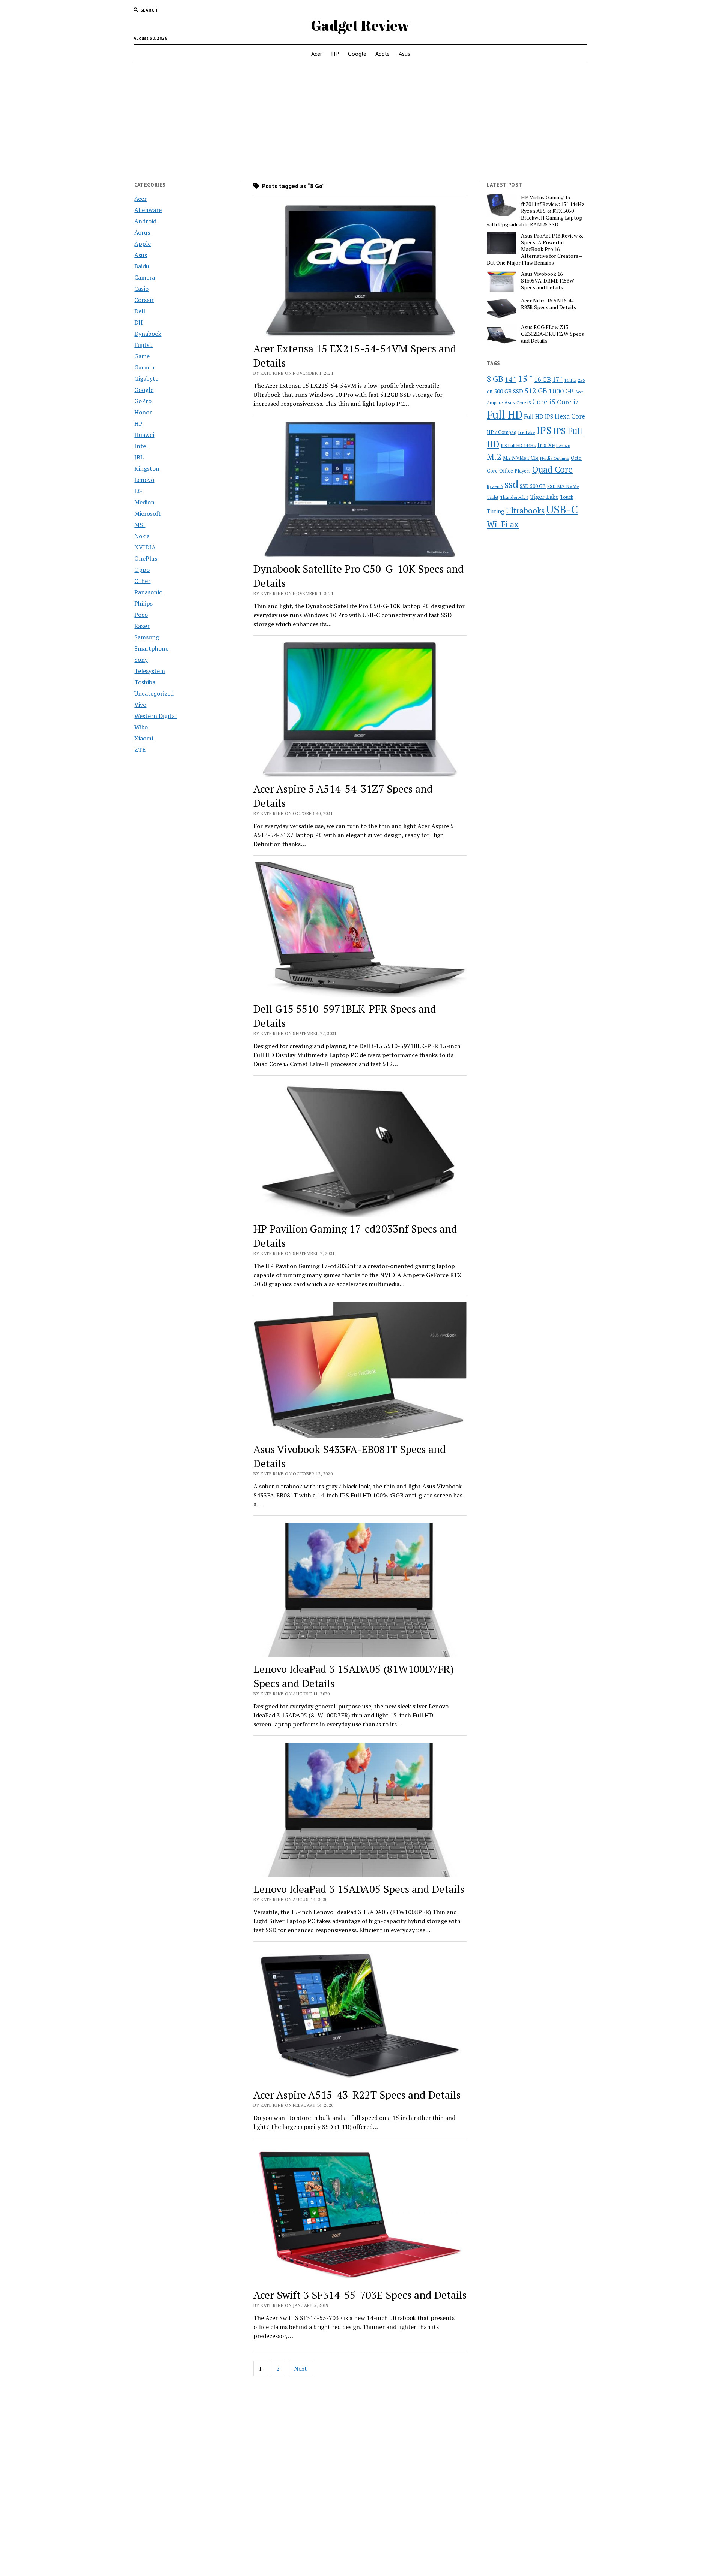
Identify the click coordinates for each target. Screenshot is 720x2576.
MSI (140, 525)
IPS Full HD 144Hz (518, 445)
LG (138, 491)
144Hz (570, 380)
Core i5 (544, 402)
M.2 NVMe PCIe (521, 458)
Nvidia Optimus (555, 458)
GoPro (143, 401)
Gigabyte (146, 378)
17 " (557, 379)
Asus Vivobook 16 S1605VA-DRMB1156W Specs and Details (547, 281)
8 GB (495, 379)
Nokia (142, 536)
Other (142, 581)
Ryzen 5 (495, 486)
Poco (141, 615)
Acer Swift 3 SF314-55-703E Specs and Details (360, 2295)
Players (523, 471)
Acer (317, 54)
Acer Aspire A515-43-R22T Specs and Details (357, 2095)
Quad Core (552, 469)
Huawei (144, 435)
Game (142, 356)
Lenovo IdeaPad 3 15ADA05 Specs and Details (359, 1889)
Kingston (147, 468)
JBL (139, 457)
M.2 (494, 457)
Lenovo (144, 480)
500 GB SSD (508, 391)
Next (301, 2368)
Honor (143, 412)
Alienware (148, 210)
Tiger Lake (544, 497)
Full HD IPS (538, 417)
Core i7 (568, 402)
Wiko (141, 727)
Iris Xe (546, 445)
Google (357, 54)
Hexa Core (570, 416)
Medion (144, 502)
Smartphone (151, 648)
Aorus (142, 232)
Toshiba (145, 682)
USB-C (562, 509)
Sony (141, 660)
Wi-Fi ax (503, 524)
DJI (139, 322)
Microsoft (148, 513)
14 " (510, 379)
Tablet (493, 497)
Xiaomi (144, 738)
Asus (404, 54)
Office (506, 470)
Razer (142, 626)
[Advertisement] (360, 122)
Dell (140, 311)
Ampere (495, 402)
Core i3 (523, 402)
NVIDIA (145, 547)
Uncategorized (154, 693)
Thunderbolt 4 (514, 497)
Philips (143, 603)
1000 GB (561, 391)
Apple (382, 54)
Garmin (144, 367)
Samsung (147, 637)
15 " (525, 378)
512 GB (536, 391)
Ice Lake (526, 432)
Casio (141, 289)
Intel (141, 446)
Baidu (142, 266)
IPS (544, 430)
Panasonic (148, 592)
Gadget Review (360, 25)
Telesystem (150, 671)
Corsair (144, 300)
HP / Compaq (502, 432)
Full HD (505, 415)
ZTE (140, 749)
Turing (496, 511)
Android (145, 221)
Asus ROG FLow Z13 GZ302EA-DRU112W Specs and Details (552, 334)
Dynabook (148, 334)
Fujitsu (143, 345)
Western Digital (155, 716)
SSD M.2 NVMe (563, 486)
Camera (145, 277)
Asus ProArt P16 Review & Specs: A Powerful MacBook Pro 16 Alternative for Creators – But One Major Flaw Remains (535, 249)
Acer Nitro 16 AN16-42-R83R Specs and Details (548, 304)
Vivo (140, 705)
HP (335, 54)
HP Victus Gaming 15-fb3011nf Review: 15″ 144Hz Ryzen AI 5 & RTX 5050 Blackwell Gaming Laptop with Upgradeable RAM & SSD (536, 211)
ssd (511, 484)
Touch (567, 497)
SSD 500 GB (533, 486)
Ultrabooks (525, 510)
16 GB (542, 379)
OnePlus (146, 558)
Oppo (142, 570)
